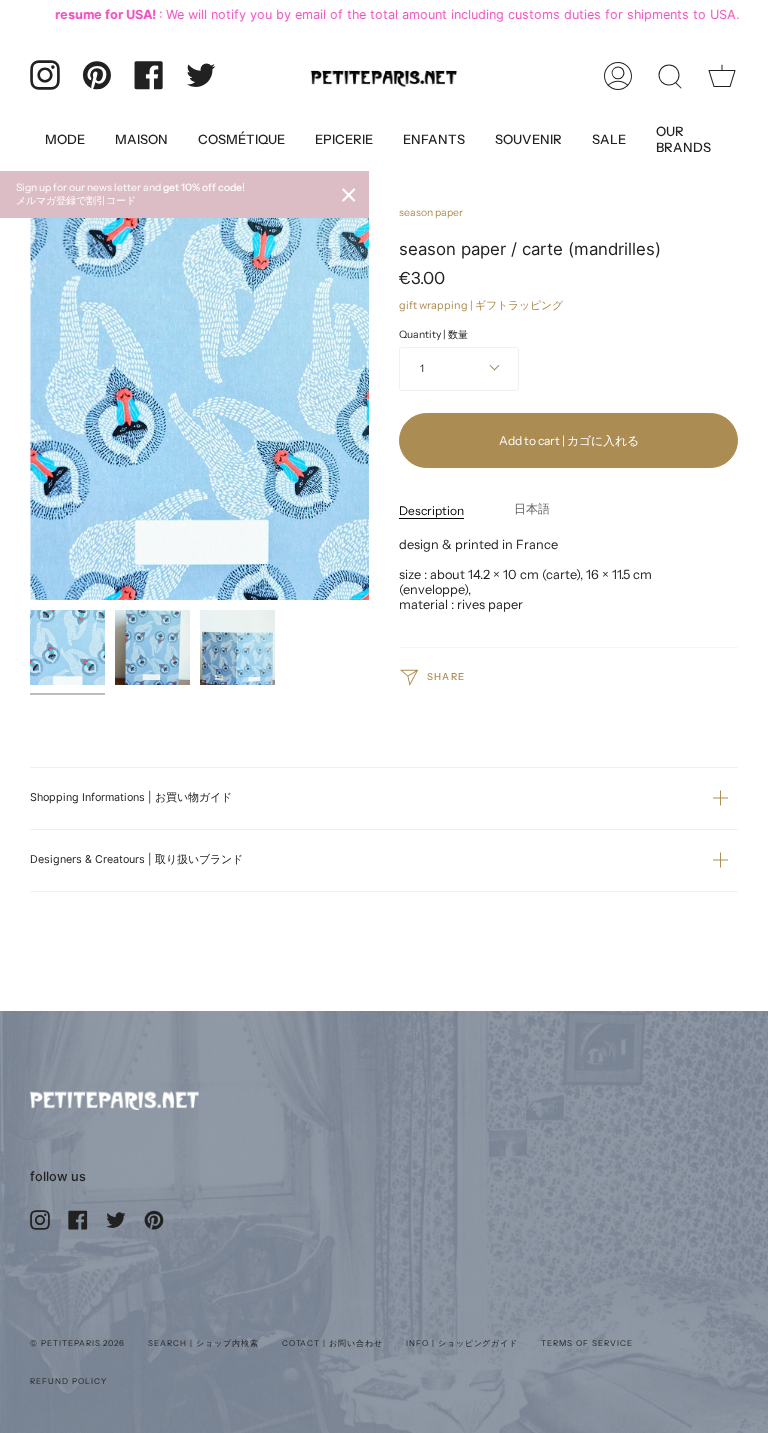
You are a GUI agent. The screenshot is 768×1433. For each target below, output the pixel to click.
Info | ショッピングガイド (462, 1343)
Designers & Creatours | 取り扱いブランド (136, 859)
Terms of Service (586, 1343)
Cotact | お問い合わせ (332, 1343)
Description (431, 510)
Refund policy (68, 1381)
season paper (431, 212)
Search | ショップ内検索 (203, 1343)
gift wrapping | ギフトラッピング (481, 305)
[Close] (349, 195)
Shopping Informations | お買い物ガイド (131, 797)
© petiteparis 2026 (77, 1343)
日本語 (532, 508)
